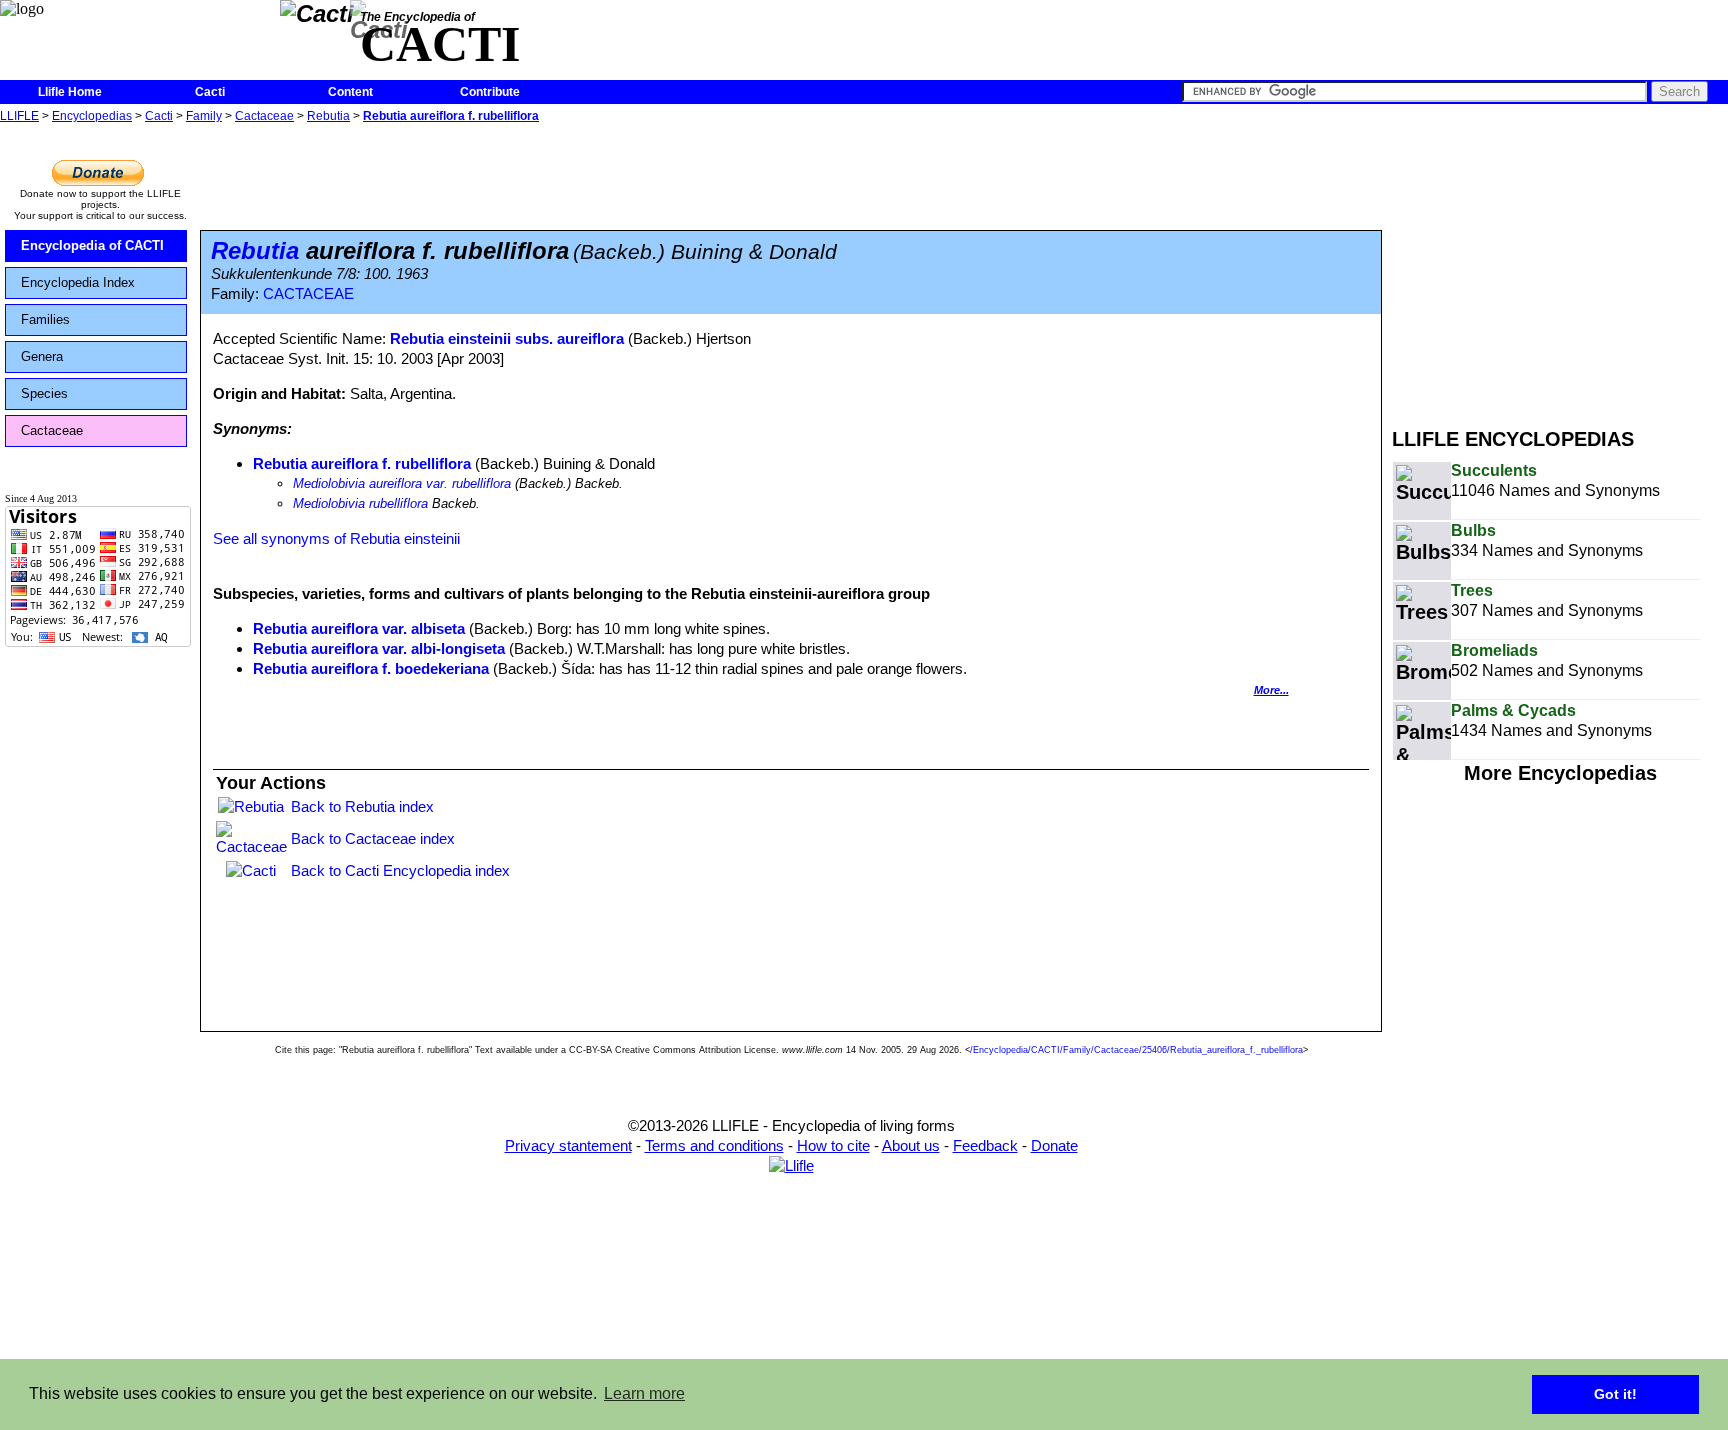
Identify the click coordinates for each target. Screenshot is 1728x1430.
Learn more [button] (644, 1393)
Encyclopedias (92, 116)
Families (45, 319)
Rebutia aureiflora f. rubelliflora (451, 116)
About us (911, 1145)
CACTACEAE (308, 294)
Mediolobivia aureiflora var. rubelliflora (402, 483)
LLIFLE (19, 116)
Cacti (210, 92)
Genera (42, 356)
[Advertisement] (1560, 268)
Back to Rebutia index (362, 806)
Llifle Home (70, 92)
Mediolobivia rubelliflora (360, 503)
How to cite (833, 1145)
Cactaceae (264, 116)
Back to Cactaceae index (373, 838)
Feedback (985, 1145)
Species (44, 393)
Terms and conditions (714, 1145)
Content (350, 92)
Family (204, 116)
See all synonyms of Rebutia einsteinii (336, 538)
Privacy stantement (568, 1145)
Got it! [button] (1615, 1394)
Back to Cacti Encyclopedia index (400, 870)
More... (1271, 690)
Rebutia (328, 116)
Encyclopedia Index (78, 282)
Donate (1054, 1145)
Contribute (490, 92)
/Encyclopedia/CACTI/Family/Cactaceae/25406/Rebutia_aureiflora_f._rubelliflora (1136, 1050)
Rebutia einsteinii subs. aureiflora (507, 338)
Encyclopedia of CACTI (92, 245)
